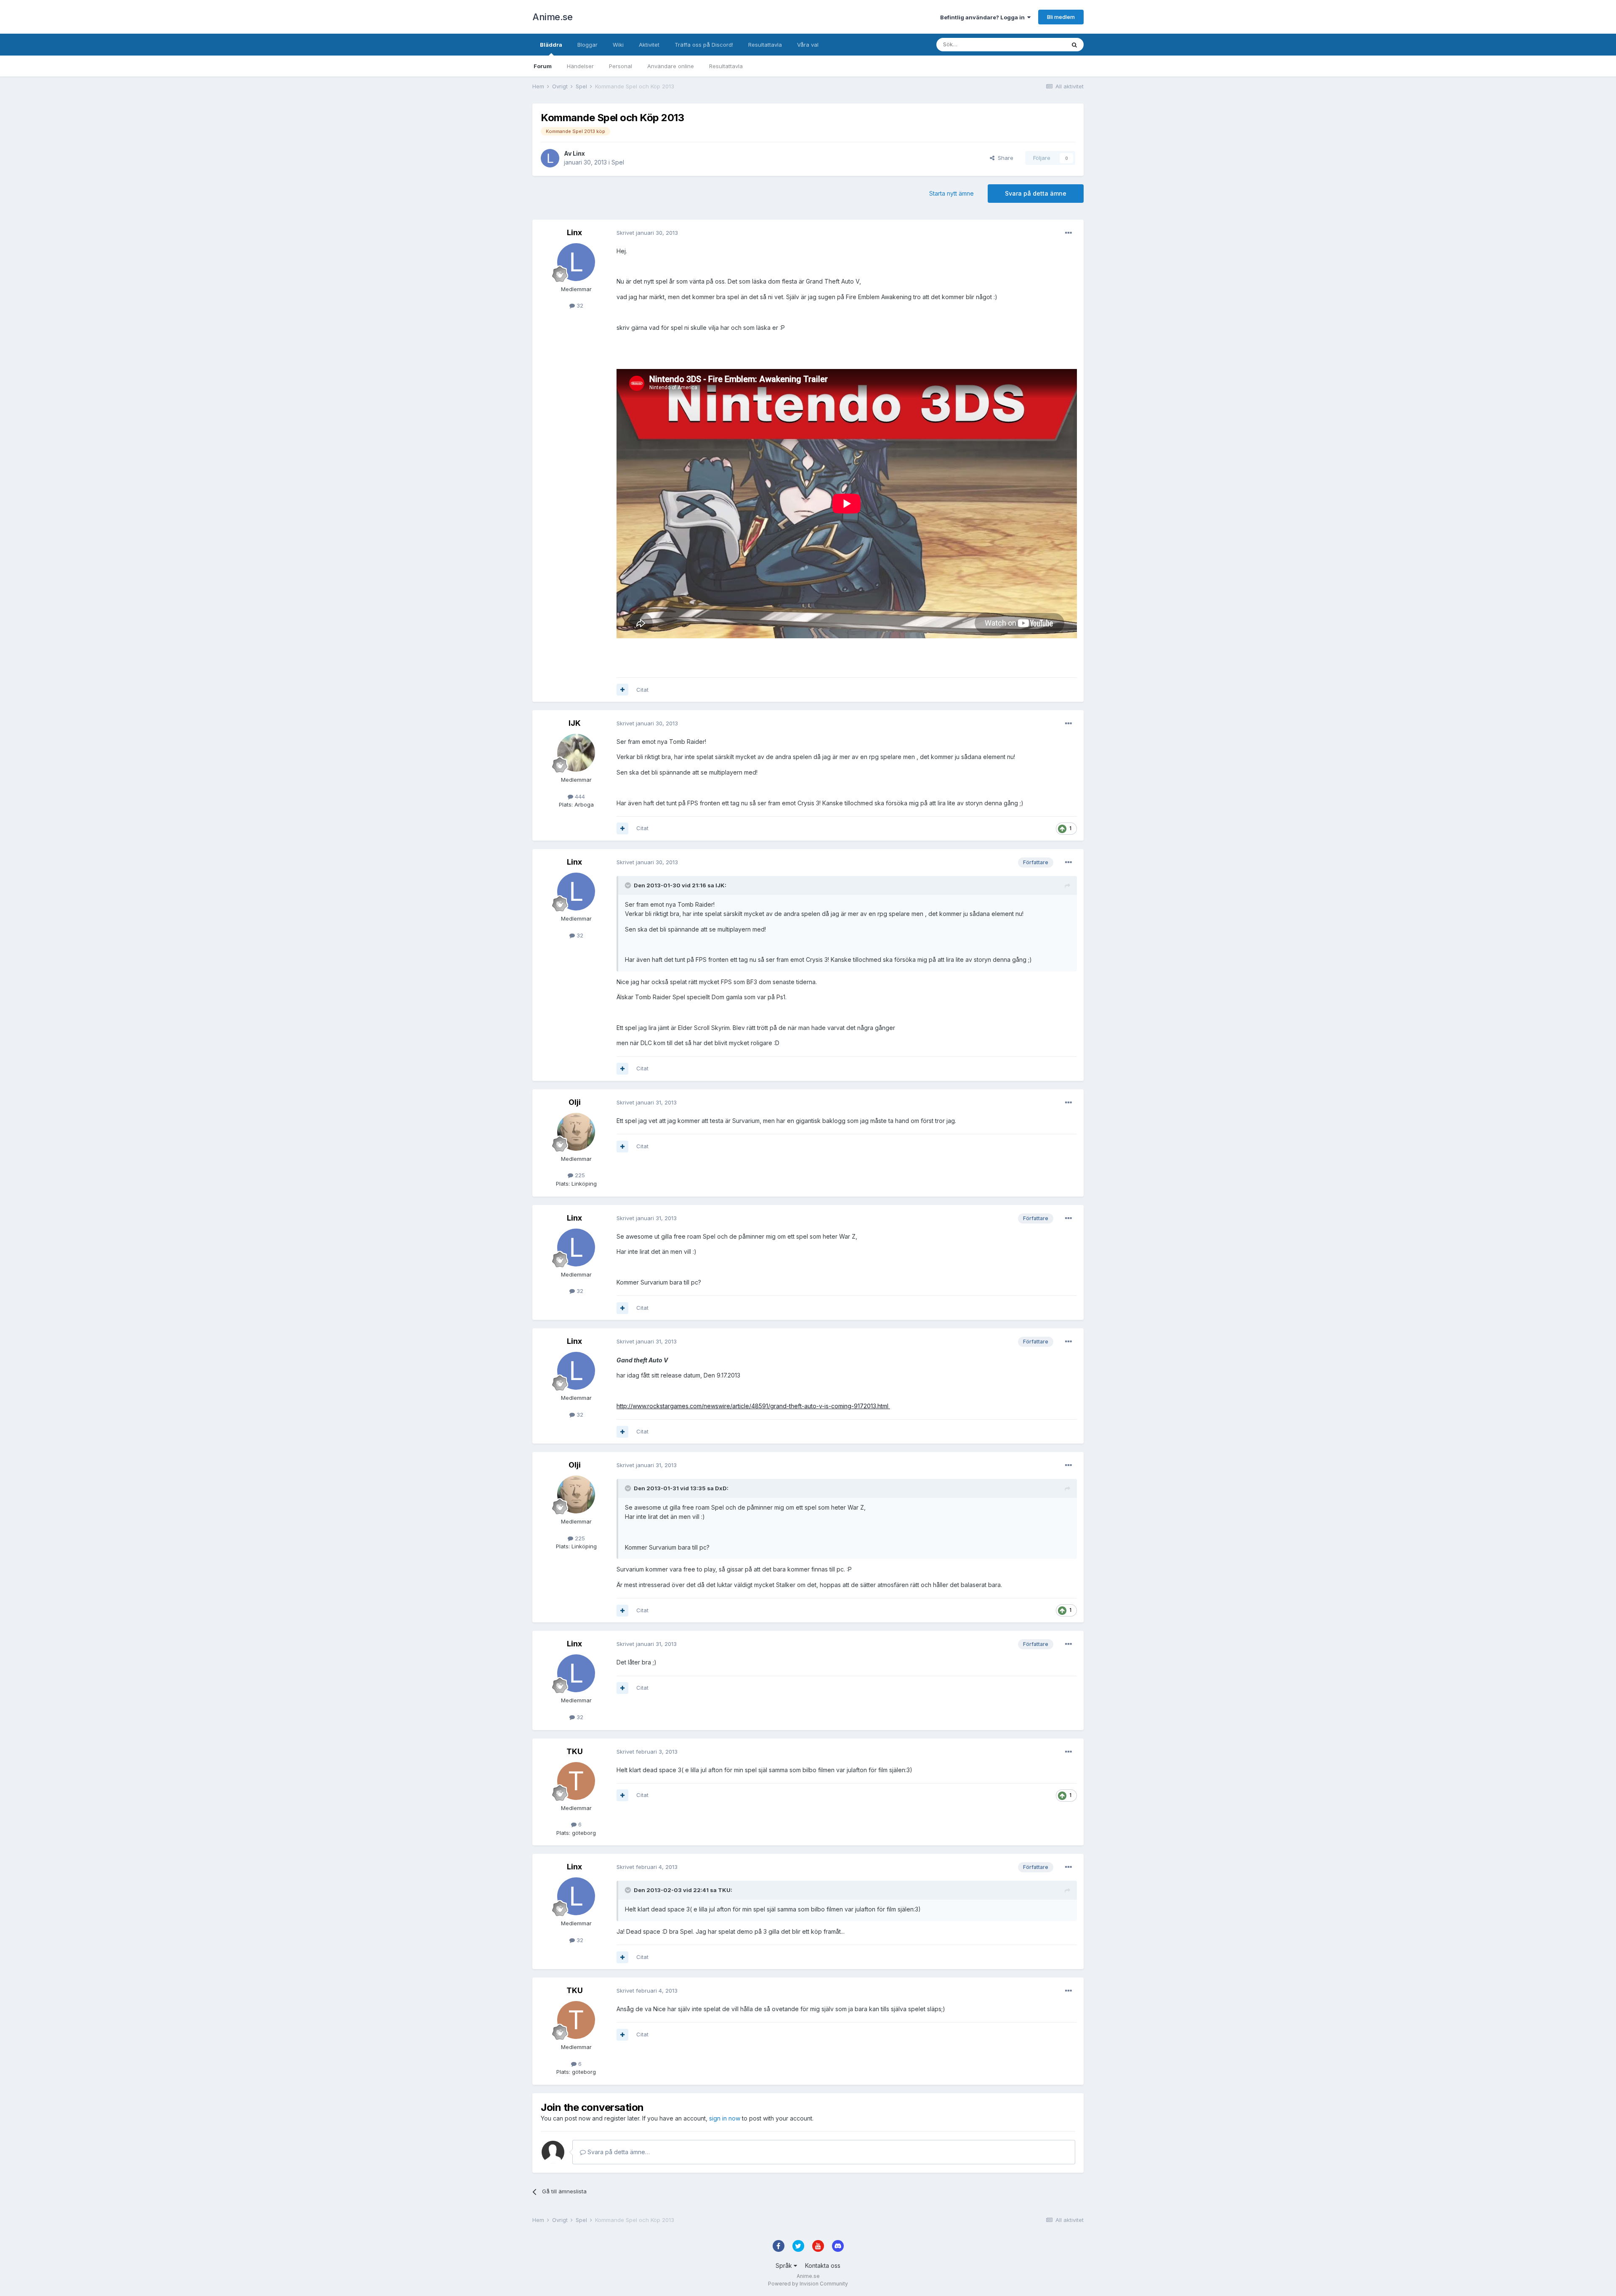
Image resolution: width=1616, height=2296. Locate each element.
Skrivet (647, 233)
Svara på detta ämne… (618, 2152)
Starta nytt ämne (952, 193)
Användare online (671, 66)
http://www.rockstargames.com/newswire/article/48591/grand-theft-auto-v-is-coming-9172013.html (753, 1406)
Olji (575, 1102)
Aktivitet (649, 45)
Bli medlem (1061, 17)
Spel (618, 162)
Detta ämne (1039, 44)
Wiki (618, 45)
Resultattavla (726, 66)
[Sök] (1074, 45)
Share (1004, 158)
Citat (642, 690)
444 (579, 796)
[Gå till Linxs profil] (550, 158)
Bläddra (551, 45)
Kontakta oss (823, 2265)
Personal (621, 66)
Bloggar (587, 45)
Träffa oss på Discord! (704, 45)
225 (579, 1175)
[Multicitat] (622, 690)
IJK (575, 723)
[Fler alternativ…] (1068, 233)
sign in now (725, 2118)
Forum (543, 66)
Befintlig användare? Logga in (984, 17)
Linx (579, 153)
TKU (575, 1751)
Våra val (808, 45)
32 (579, 305)
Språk (785, 2265)
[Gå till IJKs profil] (576, 753)
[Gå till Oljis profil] (576, 1132)
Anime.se (552, 17)
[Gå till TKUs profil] (576, 1781)
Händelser (580, 66)
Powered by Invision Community (808, 2284)
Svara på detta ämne (1036, 193)
